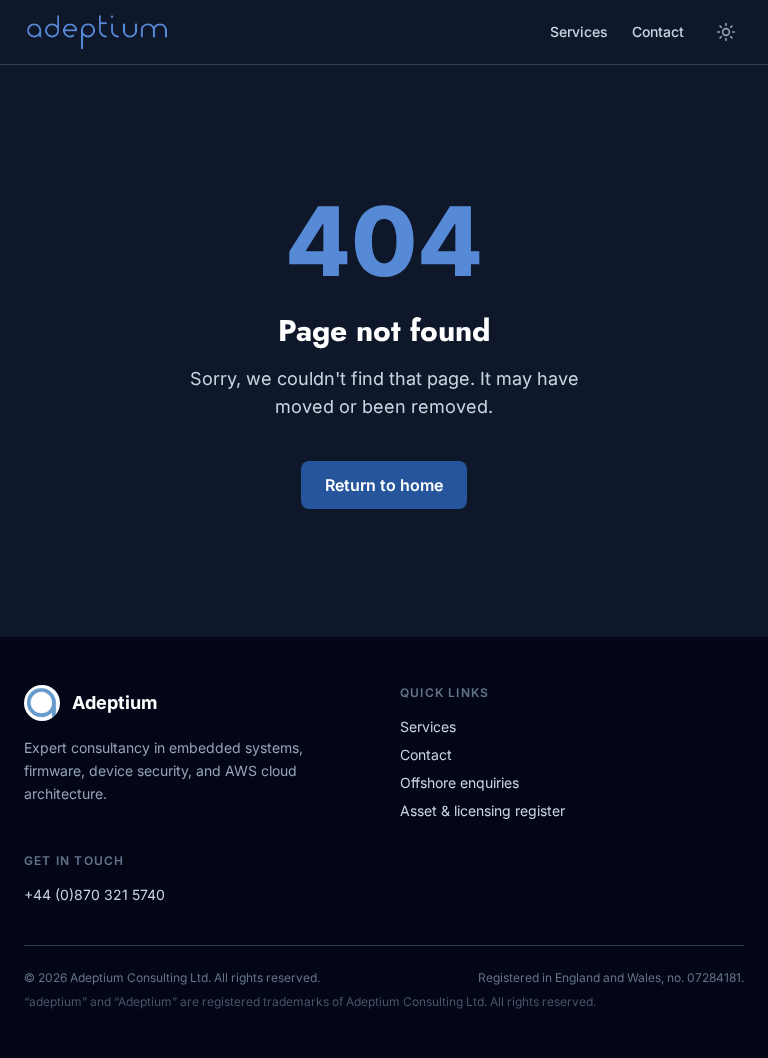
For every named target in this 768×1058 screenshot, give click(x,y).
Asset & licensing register (482, 810)
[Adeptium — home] (96, 32)
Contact (658, 31)
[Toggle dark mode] (726, 32)
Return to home (384, 485)
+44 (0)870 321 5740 (94, 894)
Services (579, 31)
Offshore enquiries (459, 782)
